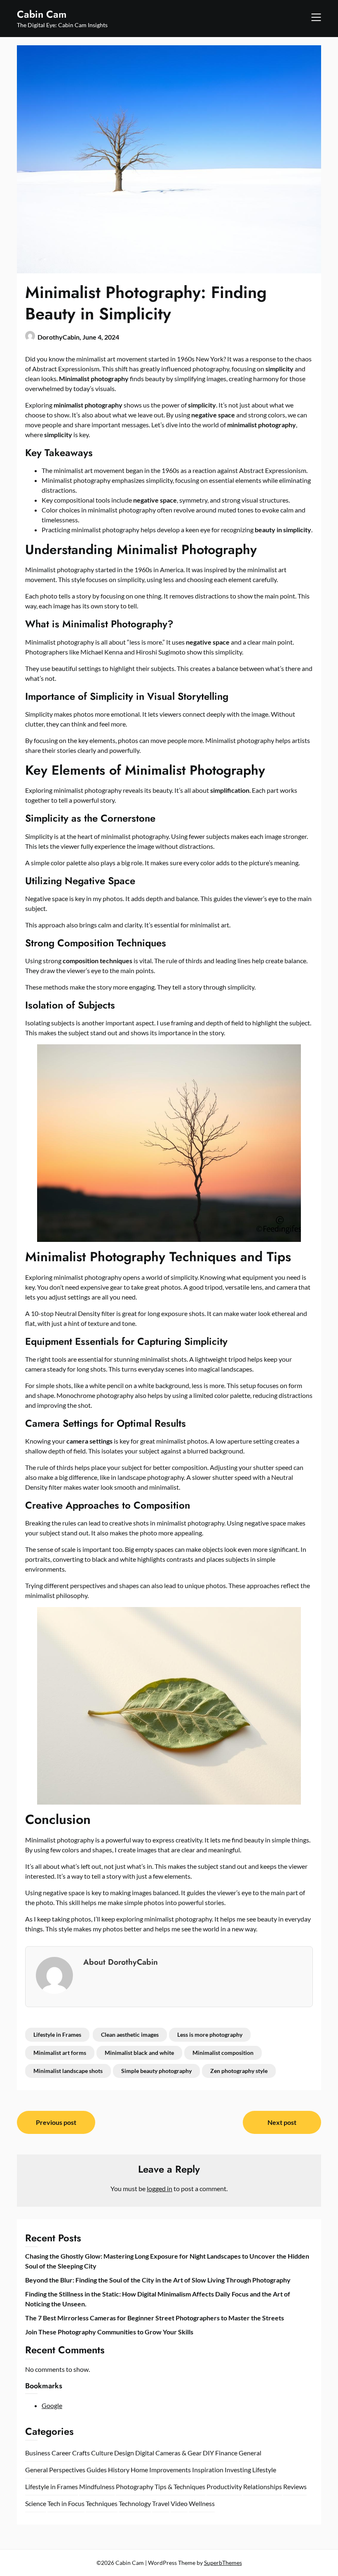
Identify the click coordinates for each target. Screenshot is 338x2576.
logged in (160, 2188)
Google (52, 2405)
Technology (135, 2503)
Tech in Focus (66, 2503)
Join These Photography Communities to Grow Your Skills (109, 2332)
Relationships (263, 2486)
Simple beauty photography (156, 2071)
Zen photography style (239, 2071)
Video (179, 2503)
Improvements (170, 2470)
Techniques (102, 2503)
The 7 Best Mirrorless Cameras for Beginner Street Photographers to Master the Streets (155, 2318)
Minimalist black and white (139, 2053)
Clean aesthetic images (130, 2034)
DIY (208, 2453)
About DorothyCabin (121, 1962)
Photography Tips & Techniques (161, 2486)
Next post (282, 2122)
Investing (238, 2470)
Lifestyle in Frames (57, 2034)
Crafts (81, 2453)
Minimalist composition (223, 2053)
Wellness (202, 2503)
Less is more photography (210, 2034)
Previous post (56, 2122)
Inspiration (208, 2470)
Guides (97, 2470)
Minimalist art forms (60, 2053)
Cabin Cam (42, 14)
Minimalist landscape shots (68, 2071)
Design (124, 2453)
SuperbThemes (223, 2563)
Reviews (295, 2486)
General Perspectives (55, 2470)
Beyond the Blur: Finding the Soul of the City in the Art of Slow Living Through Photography (158, 2280)
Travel (161, 2503)
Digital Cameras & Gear (168, 2453)
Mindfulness (97, 2486)
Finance (226, 2453)
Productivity (224, 2486)
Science (36, 2503)
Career (61, 2453)
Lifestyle (264, 2470)
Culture (102, 2453)
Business (38, 2453)
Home (139, 2470)
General (250, 2453)
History (119, 2470)
